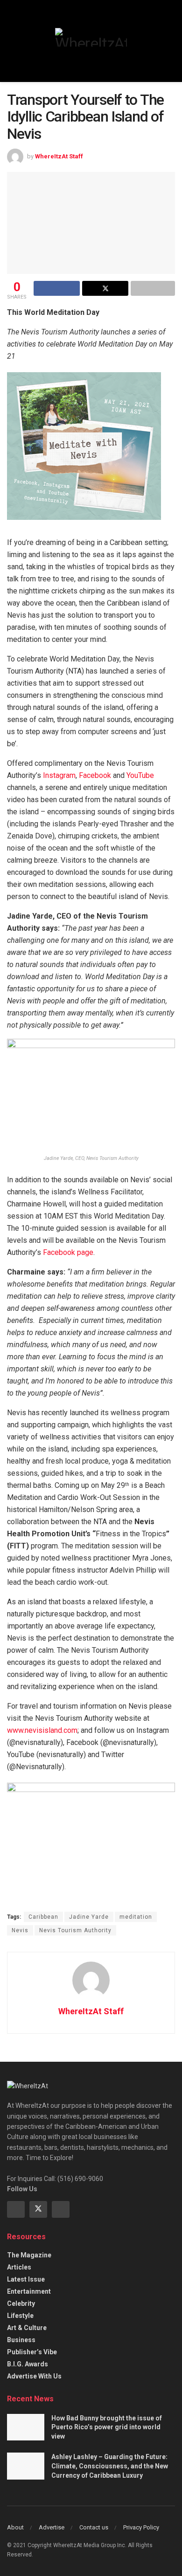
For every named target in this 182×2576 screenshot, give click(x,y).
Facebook (95, 775)
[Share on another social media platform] (153, 288)
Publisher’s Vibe (32, 2352)
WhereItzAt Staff (59, 156)
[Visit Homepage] (91, 37)
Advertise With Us (34, 2376)
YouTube (140, 775)
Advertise (52, 2527)
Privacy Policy (141, 2527)
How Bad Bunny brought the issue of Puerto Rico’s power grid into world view (107, 2427)
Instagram (59, 775)
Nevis (20, 1930)
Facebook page (68, 1252)
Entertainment (29, 2291)
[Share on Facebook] (57, 288)
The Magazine (29, 2255)
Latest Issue (26, 2279)
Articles (19, 2267)
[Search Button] (171, 41)
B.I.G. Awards (28, 2364)
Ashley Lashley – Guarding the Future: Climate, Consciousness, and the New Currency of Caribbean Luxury (110, 2466)
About (15, 2527)
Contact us (94, 2527)
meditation (136, 1917)
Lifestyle (20, 2316)
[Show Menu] (11, 41)
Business (21, 2340)
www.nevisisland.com (42, 1730)
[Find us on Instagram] (61, 2209)
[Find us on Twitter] (38, 2209)
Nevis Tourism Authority (75, 1930)
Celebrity (21, 2303)
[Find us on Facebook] (16, 2209)
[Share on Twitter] (105, 288)
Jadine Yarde (89, 1917)
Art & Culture (27, 2328)
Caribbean (43, 1917)
